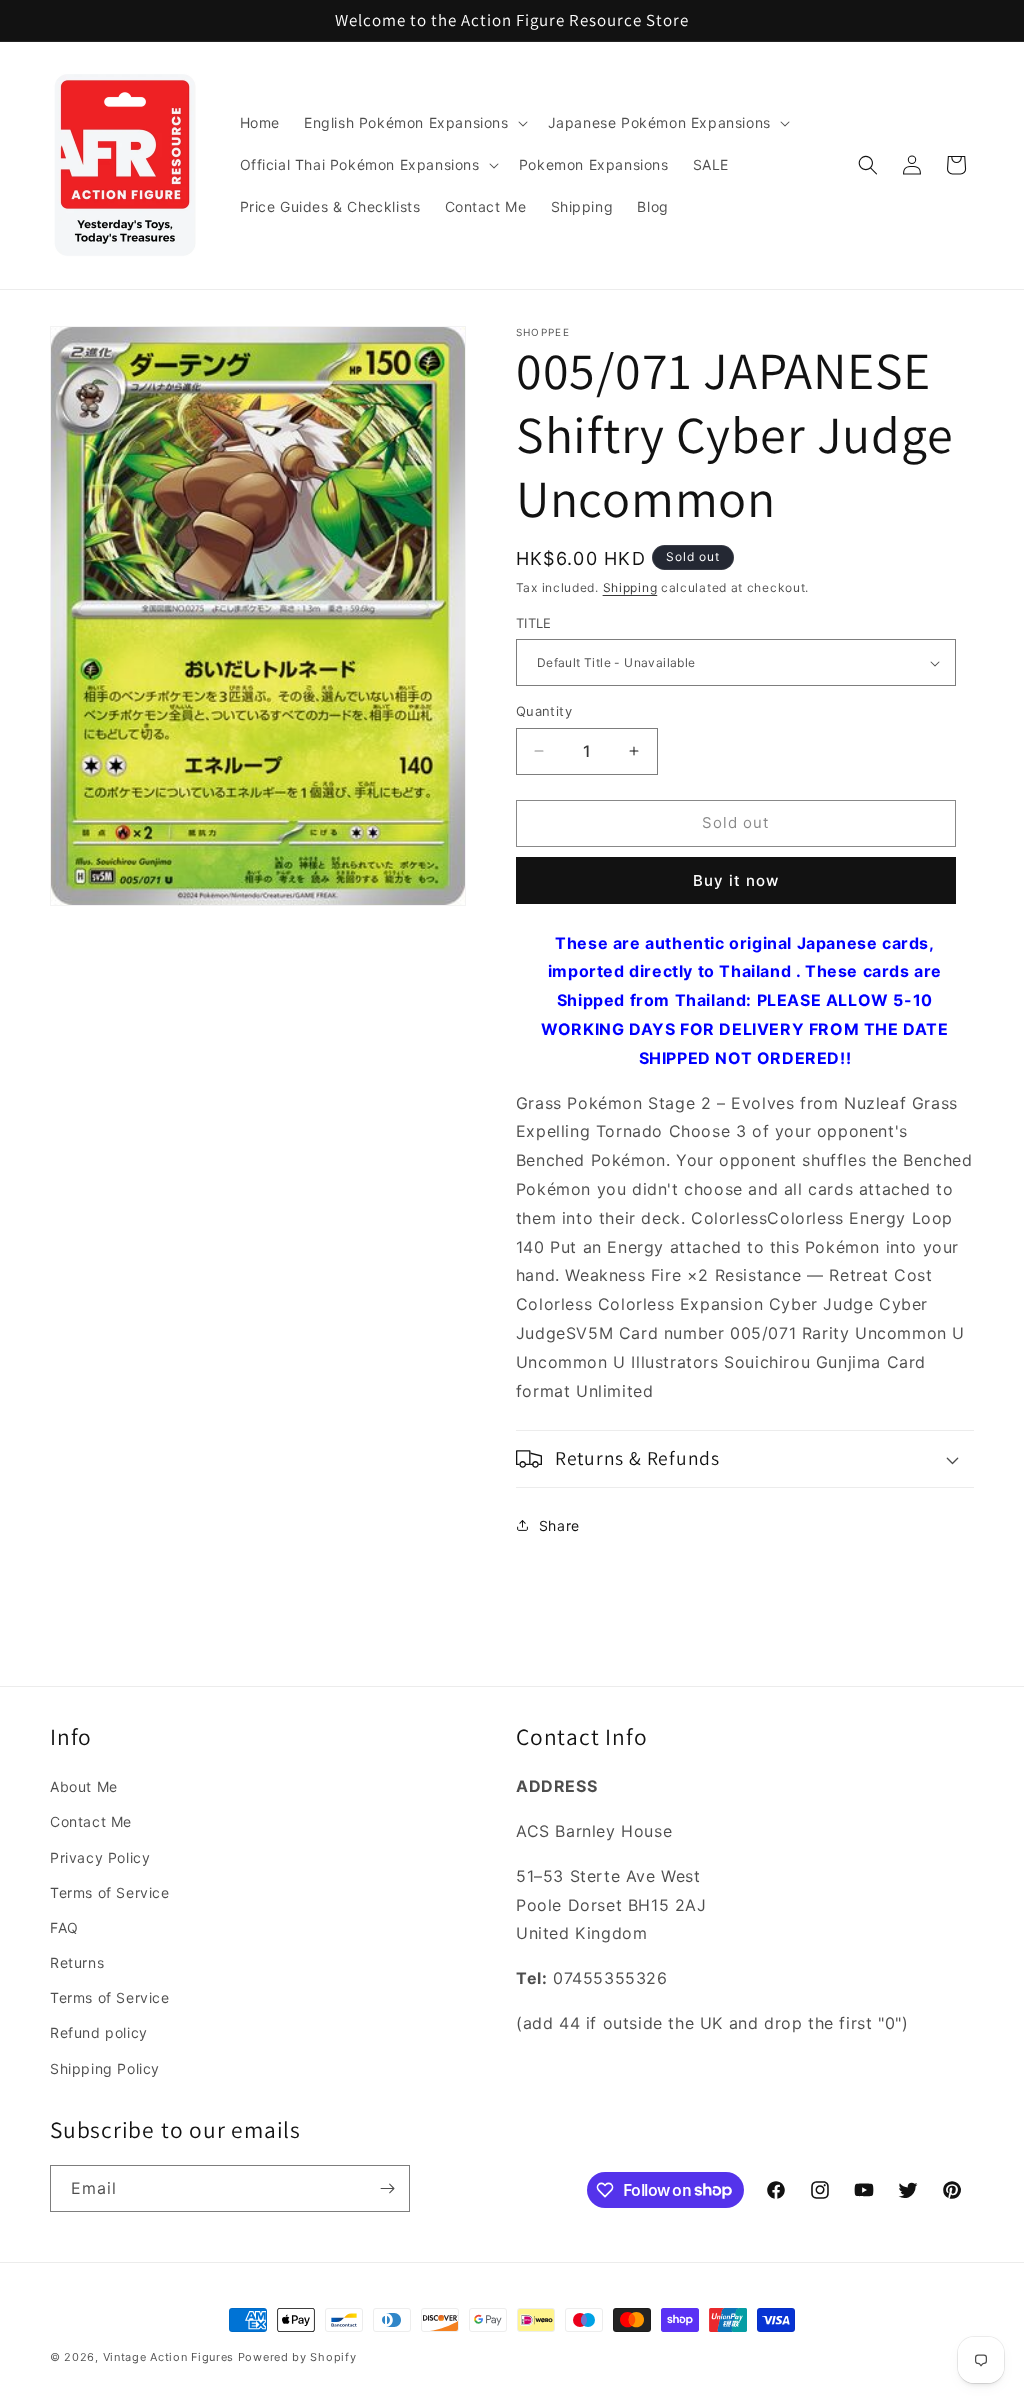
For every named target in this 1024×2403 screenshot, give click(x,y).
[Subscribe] (387, 2188)
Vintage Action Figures (168, 2357)
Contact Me (91, 1821)
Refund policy (99, 2032)
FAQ (64, 1927)
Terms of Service (110, 1892)
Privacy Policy (100, 1857)
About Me (84, 1786)
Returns (77, 1962)
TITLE (534, 623)
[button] (414, 123)
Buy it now (736, 880)
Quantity (544, 711)
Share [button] (559, 1525)
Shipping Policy (105, 2068)
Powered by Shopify (297, 2357)
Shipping (630, 587)
